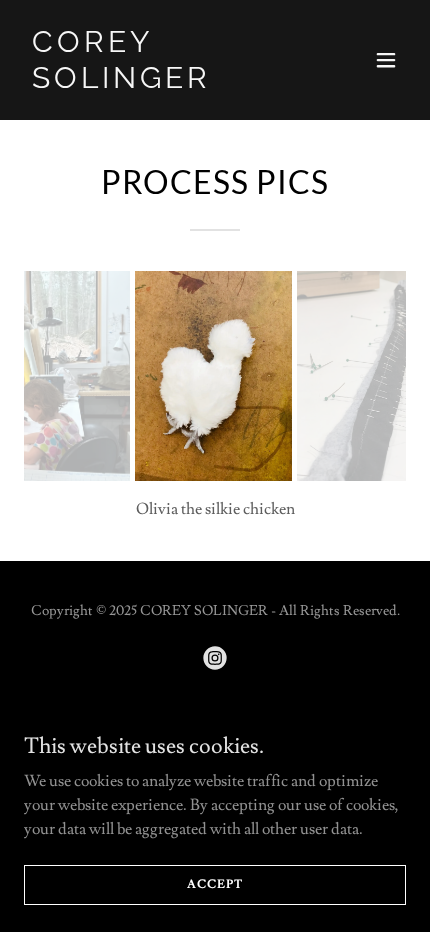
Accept (214, 884)
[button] (386, 60)
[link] (157, 83)
